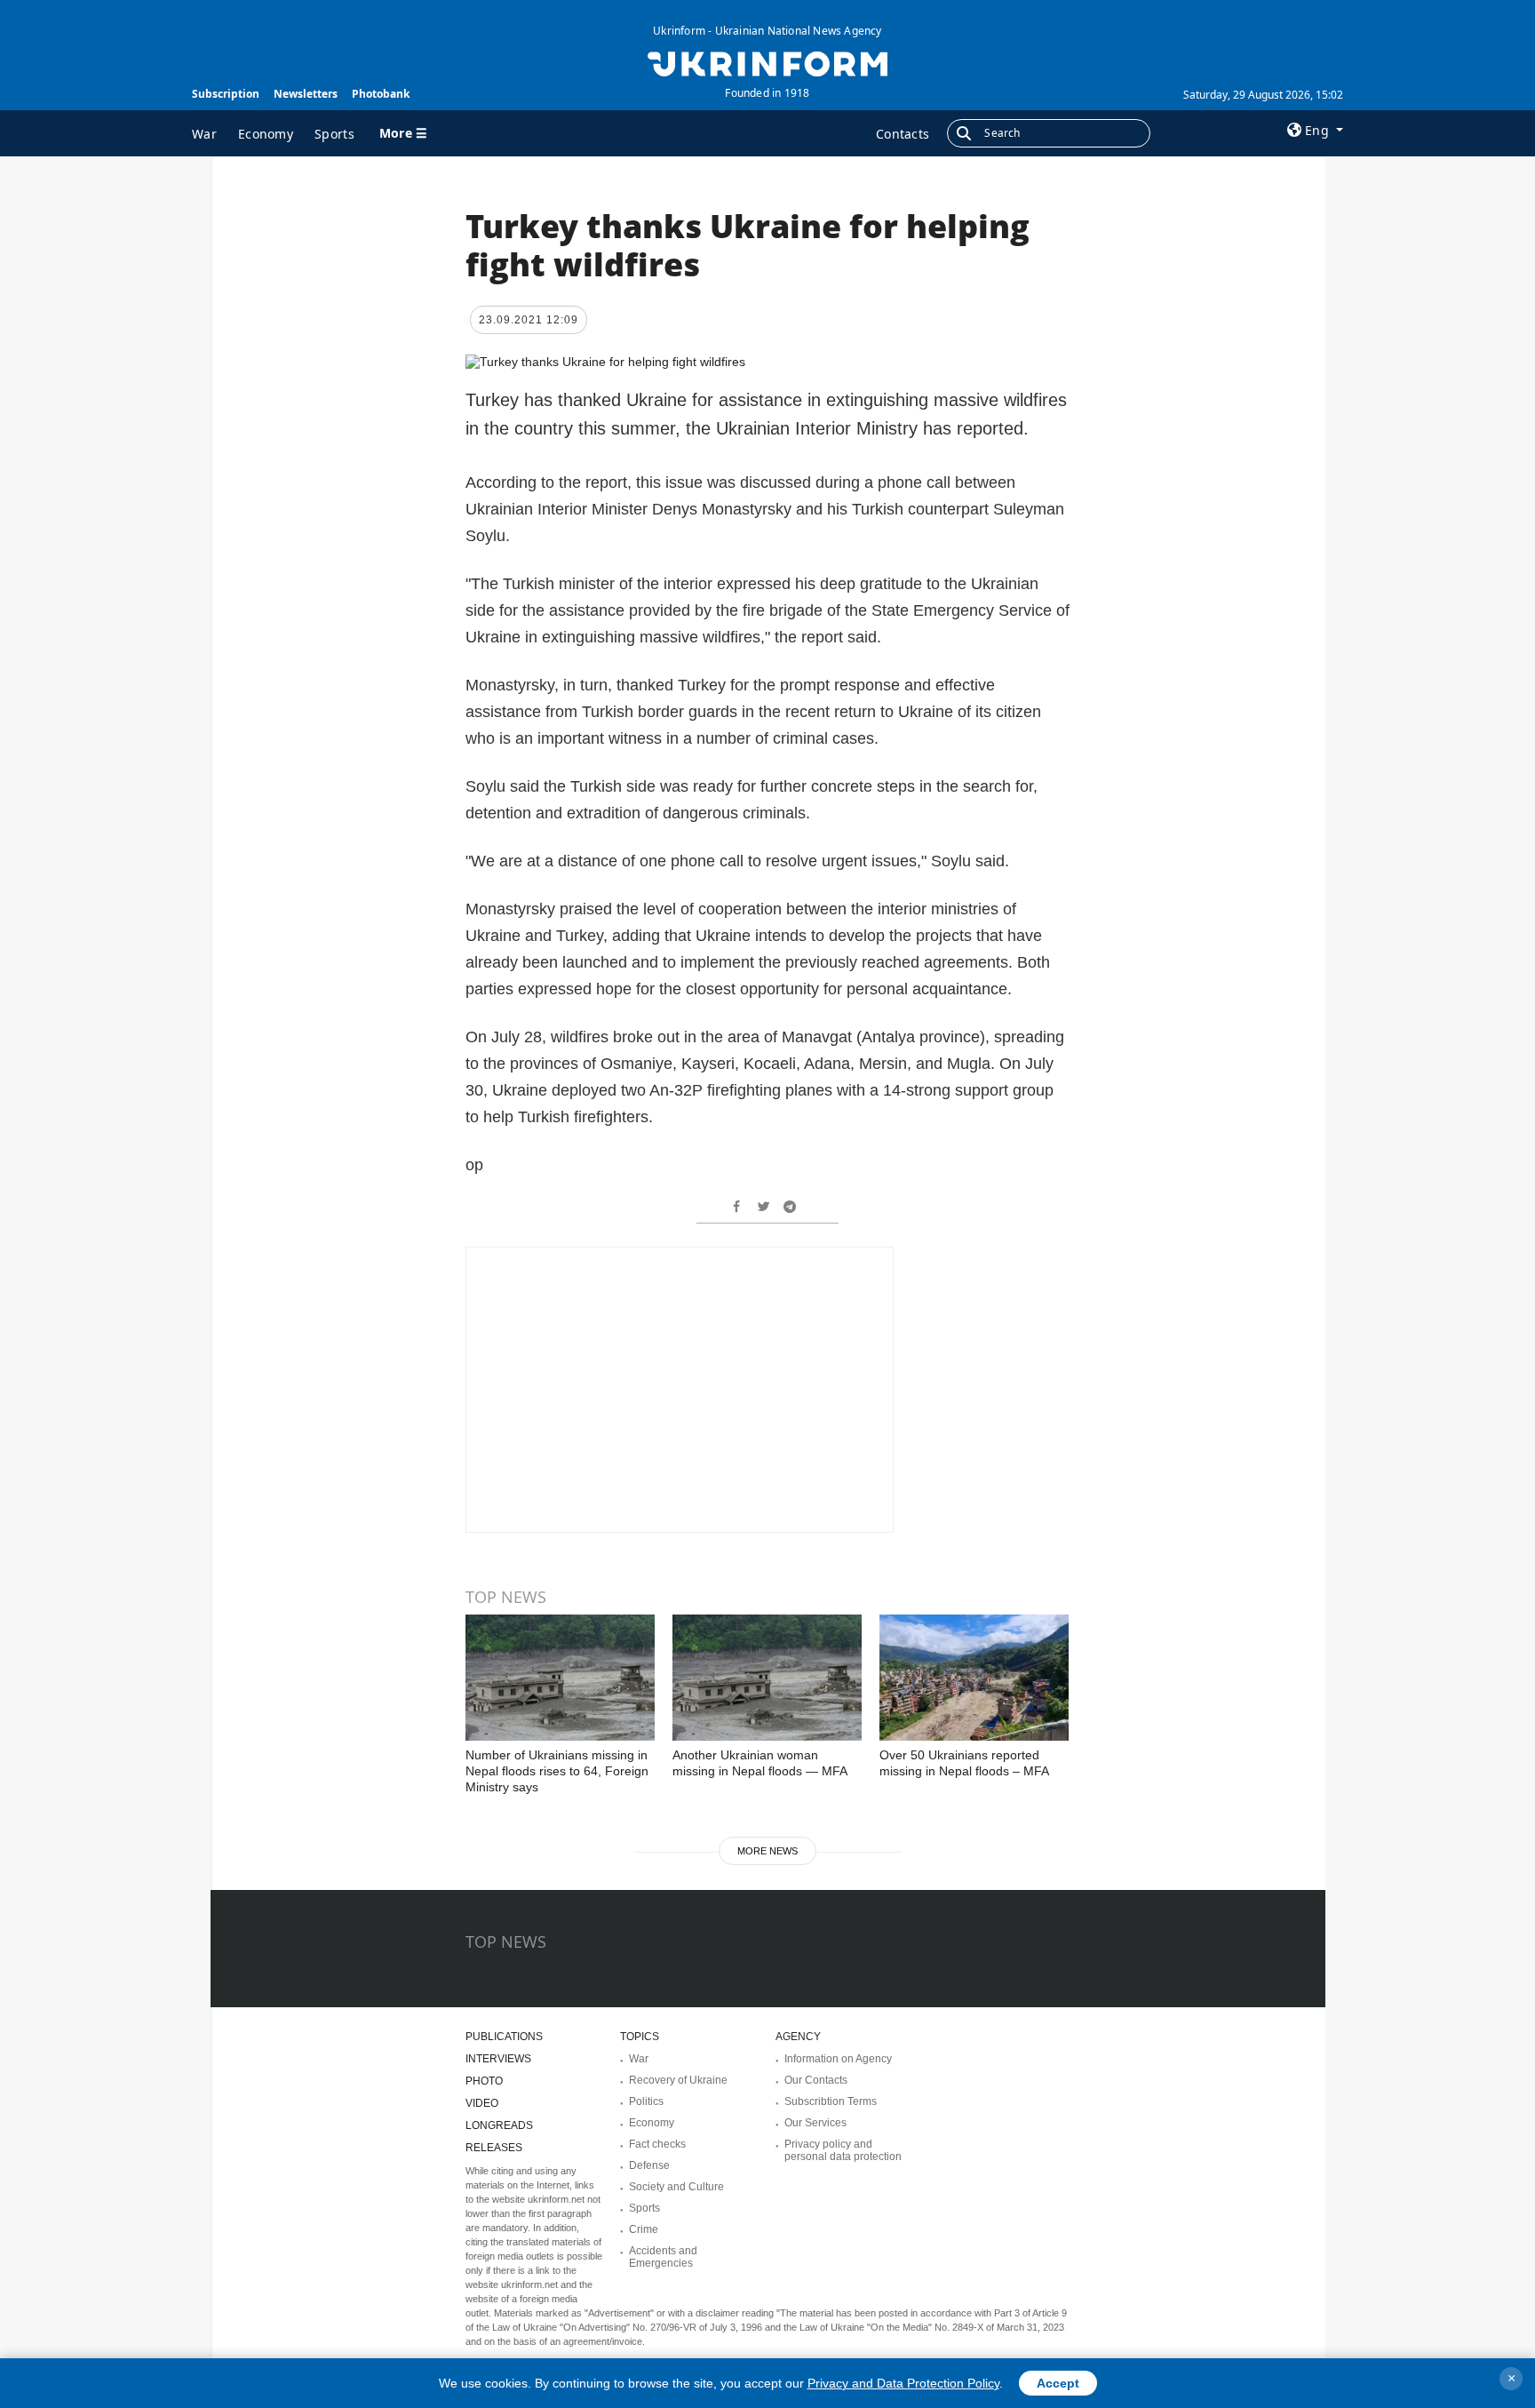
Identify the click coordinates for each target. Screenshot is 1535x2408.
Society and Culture (676, 2187)
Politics (646, 2101)
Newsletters (306, 94)
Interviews (498, 2059)
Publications (504, 2037)
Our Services (815, 2123)
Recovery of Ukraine (678, 2080)
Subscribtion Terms (831, 2101)
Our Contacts (816, 2080)
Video (482, 2103)
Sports (334, 134)
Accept (1058, 2383)
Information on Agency (838, 2059)
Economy (266, 134)
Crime (644, 2229)
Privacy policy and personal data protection (843, 2150)
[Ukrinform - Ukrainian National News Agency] (767, 62)
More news (767, 1851)
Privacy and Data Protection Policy (903, 2383)
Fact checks (657, 2144)
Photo (484, 2081)
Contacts (903, 134)
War (204, 134)
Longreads (499, 2125)
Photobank (381, 94)
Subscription (226, 94)
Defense (649, 2165)
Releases (494, 2148)
